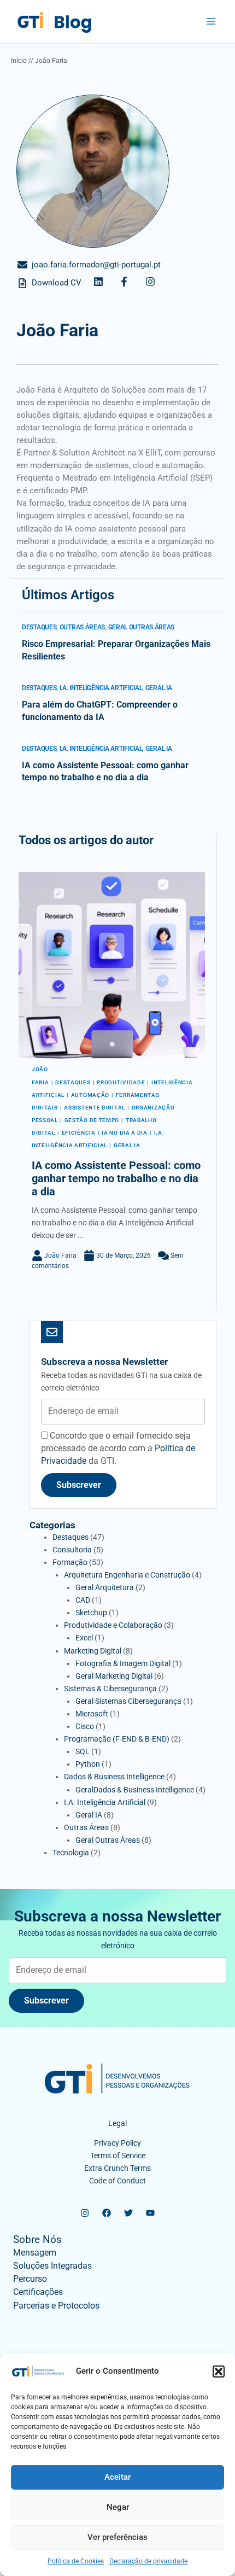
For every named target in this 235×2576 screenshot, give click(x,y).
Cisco (85, 1726)
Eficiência (79, 1133)
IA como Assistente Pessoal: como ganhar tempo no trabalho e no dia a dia (116, 1178)
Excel (84, 1638)
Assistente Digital (95, 1108)
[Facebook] (107, 2213)
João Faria (60, 1255)
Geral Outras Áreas (142, 627)
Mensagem (35, 2253)
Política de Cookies (76, 2561)
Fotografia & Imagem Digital (123, 1663)
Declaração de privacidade (148, 2561)
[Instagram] (85, 2213)
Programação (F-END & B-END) (117, 1739)
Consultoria (72, 1550)
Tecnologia (71, 1853)
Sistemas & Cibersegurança (110, 1689)
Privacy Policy (117, 2143)
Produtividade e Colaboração (113, 1625)
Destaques (39, 627)
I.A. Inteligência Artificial (101, 688)
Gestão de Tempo (92, 1120)
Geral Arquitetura (105, 1587)
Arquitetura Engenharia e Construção (127, 1575)
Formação (70, 1562)
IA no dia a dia (125, 1133)
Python (88, 1764)
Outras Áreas (82, 627)
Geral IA (159, 688)
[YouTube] (150, 2213)
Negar (118, 2507)
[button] (219, 2371)
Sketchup (91, 1613)
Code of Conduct (117, 2181)
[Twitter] (128, 2213)
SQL (83, 1751)
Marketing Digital (93, 1651)
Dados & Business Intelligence (114, 1777)
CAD (83, 1600)
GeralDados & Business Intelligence (135, 1790)
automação (90, 1095)
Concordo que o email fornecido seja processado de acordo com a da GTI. (118, 1448)
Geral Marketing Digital (114, 1676)
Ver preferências (117, 2537)
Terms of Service (118, 2156)
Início (19, 61)
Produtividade (121, 1082)
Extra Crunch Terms (117, 2168)
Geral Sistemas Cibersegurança (128, 1701)
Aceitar (117, 2477)
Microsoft (92, 1714)
